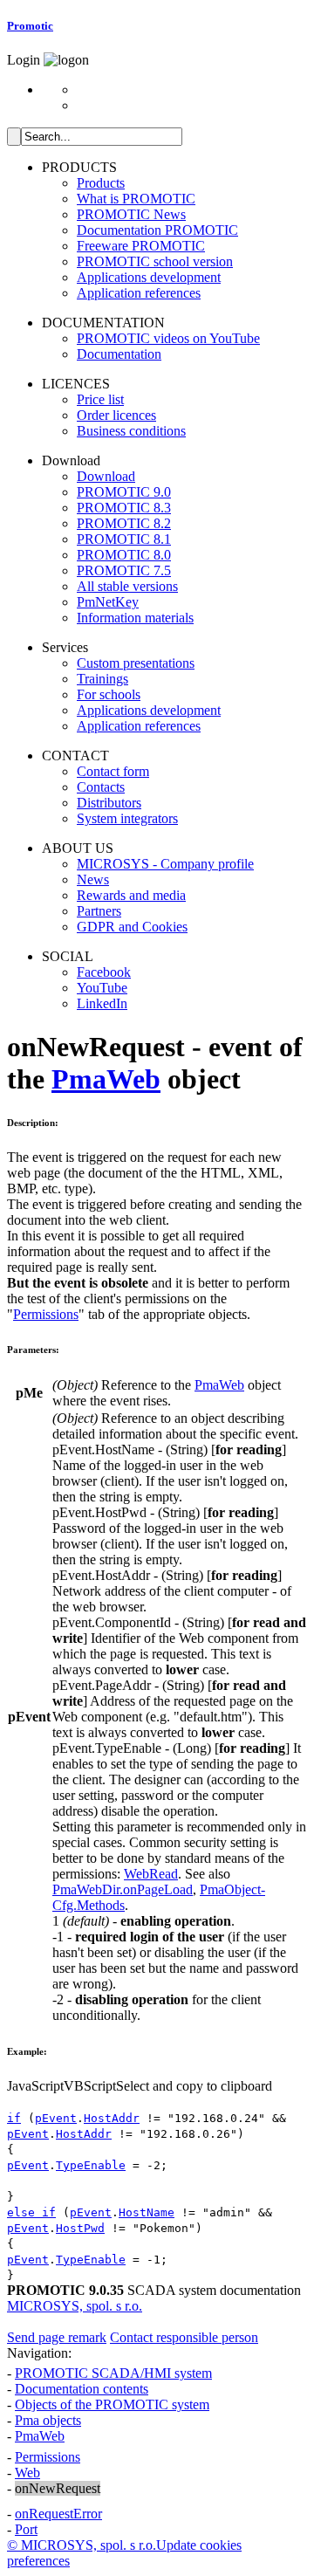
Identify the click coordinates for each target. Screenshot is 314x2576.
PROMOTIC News (131, 214)
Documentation (119, 354)
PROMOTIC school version (155, 261)
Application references (139, 293)
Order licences (116, 415)
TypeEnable (91, 2165)
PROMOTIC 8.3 (124, 508)
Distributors (109, 803)
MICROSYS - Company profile (165, 864)
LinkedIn (102, 1003)
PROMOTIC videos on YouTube (168, 338)
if (14, 2118)
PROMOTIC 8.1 (124, 539)
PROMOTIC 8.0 (124, 555)
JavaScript (35, 2086)
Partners (99, 911)
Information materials (135, 618)
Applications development (149, 277)
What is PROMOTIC (136, 199)
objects (48, 2420)
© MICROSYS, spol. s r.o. (82, 2545)
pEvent (56, 2118)
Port (26, 2529)
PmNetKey (108, 602)
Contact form (113, 771)
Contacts (101, 787)
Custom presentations (136, 663)
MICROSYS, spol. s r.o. (75, 2306)
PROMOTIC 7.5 (124, 570)
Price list (100, 399)
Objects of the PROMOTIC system (112, 2404)
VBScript (90, 2086)
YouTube (102, 988)
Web (27, 2473)
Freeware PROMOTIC (141, 246)
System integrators (127, 818)
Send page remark (57, 2337)
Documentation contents (82, 2389)
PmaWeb (106, 1079)
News (93, 879)
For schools (109, 694)
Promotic (30, 26)
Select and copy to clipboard (194, 2086)
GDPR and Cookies (132, 927)
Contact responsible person (184, 2337)
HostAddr (112, 2118)
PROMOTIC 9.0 (124, 492)
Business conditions (131, 431)
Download (106, 476)
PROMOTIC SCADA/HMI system (113, 2373)
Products (101, 183)
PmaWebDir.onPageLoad (123, 1889)
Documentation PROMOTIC (157, 230)
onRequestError (58, 2514)
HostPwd (80, 2228)
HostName (147, 2212)
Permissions (46, 1314)
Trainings (102, 679)
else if (31, 2212)
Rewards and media (131, 895)
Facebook (104, 972)
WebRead (151, 1874)
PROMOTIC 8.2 (124, 523)
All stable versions (127, 586)
